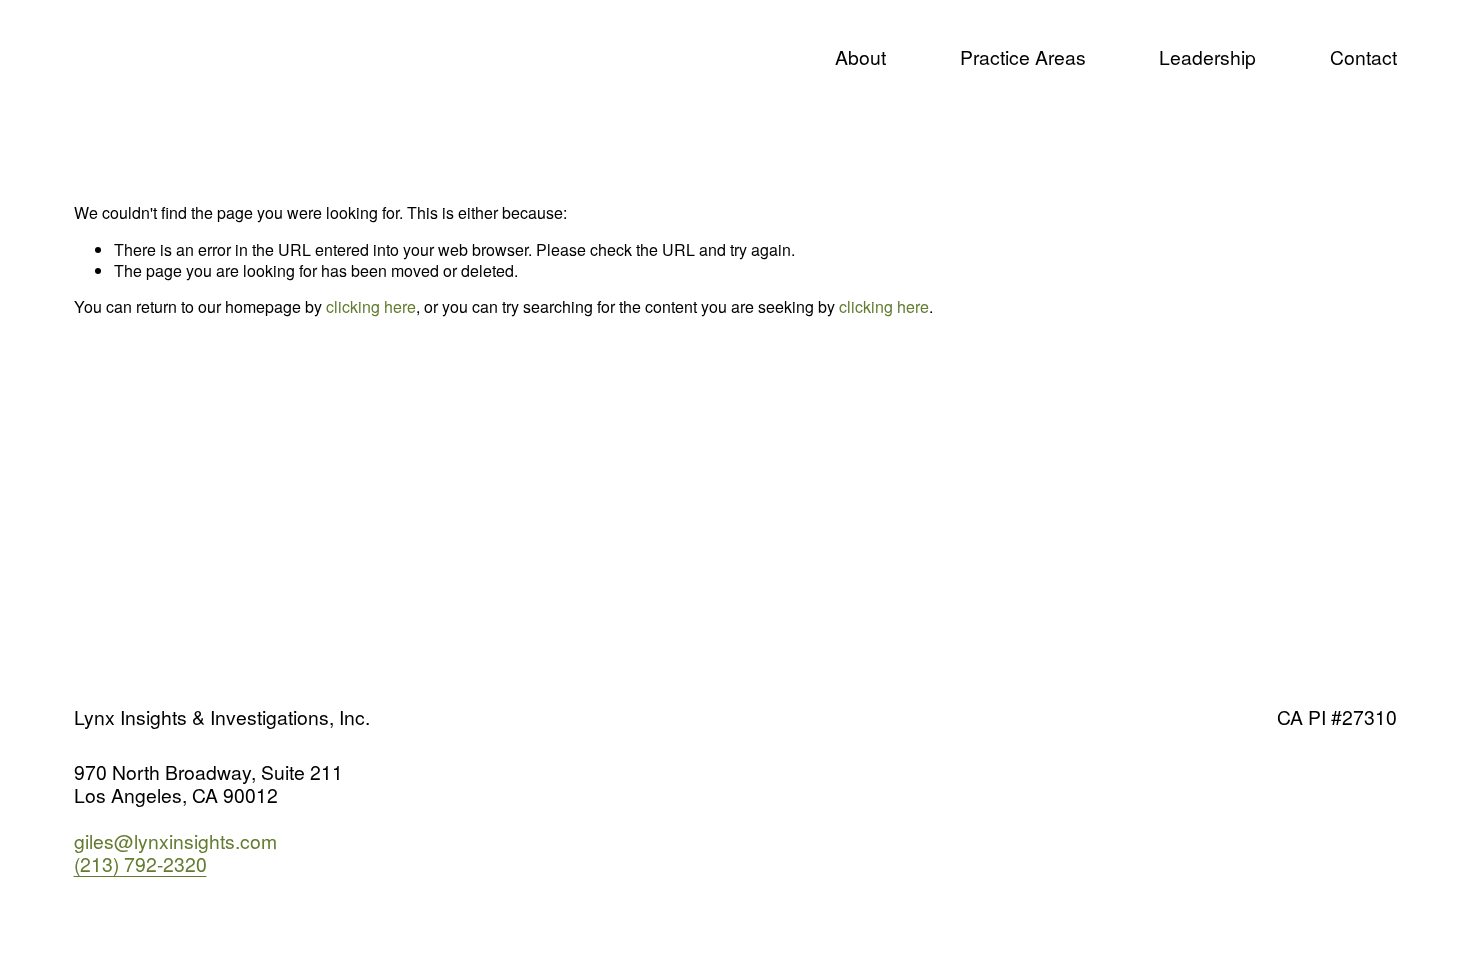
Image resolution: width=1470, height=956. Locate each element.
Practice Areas (1023, 56)
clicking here (371, 306)
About (860, 56)
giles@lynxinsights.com (175, 840)
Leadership (1207, 56)
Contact (1363, 56)
